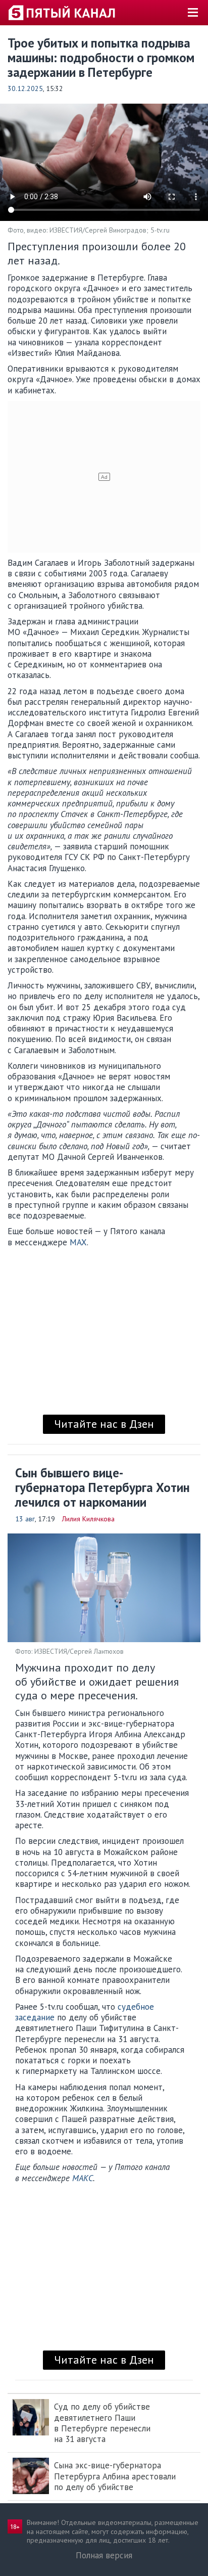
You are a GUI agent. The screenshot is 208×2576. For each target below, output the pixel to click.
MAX (78, 1242)
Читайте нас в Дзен (104, 1424)
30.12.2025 (25, 88)
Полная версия (104, 2555)
